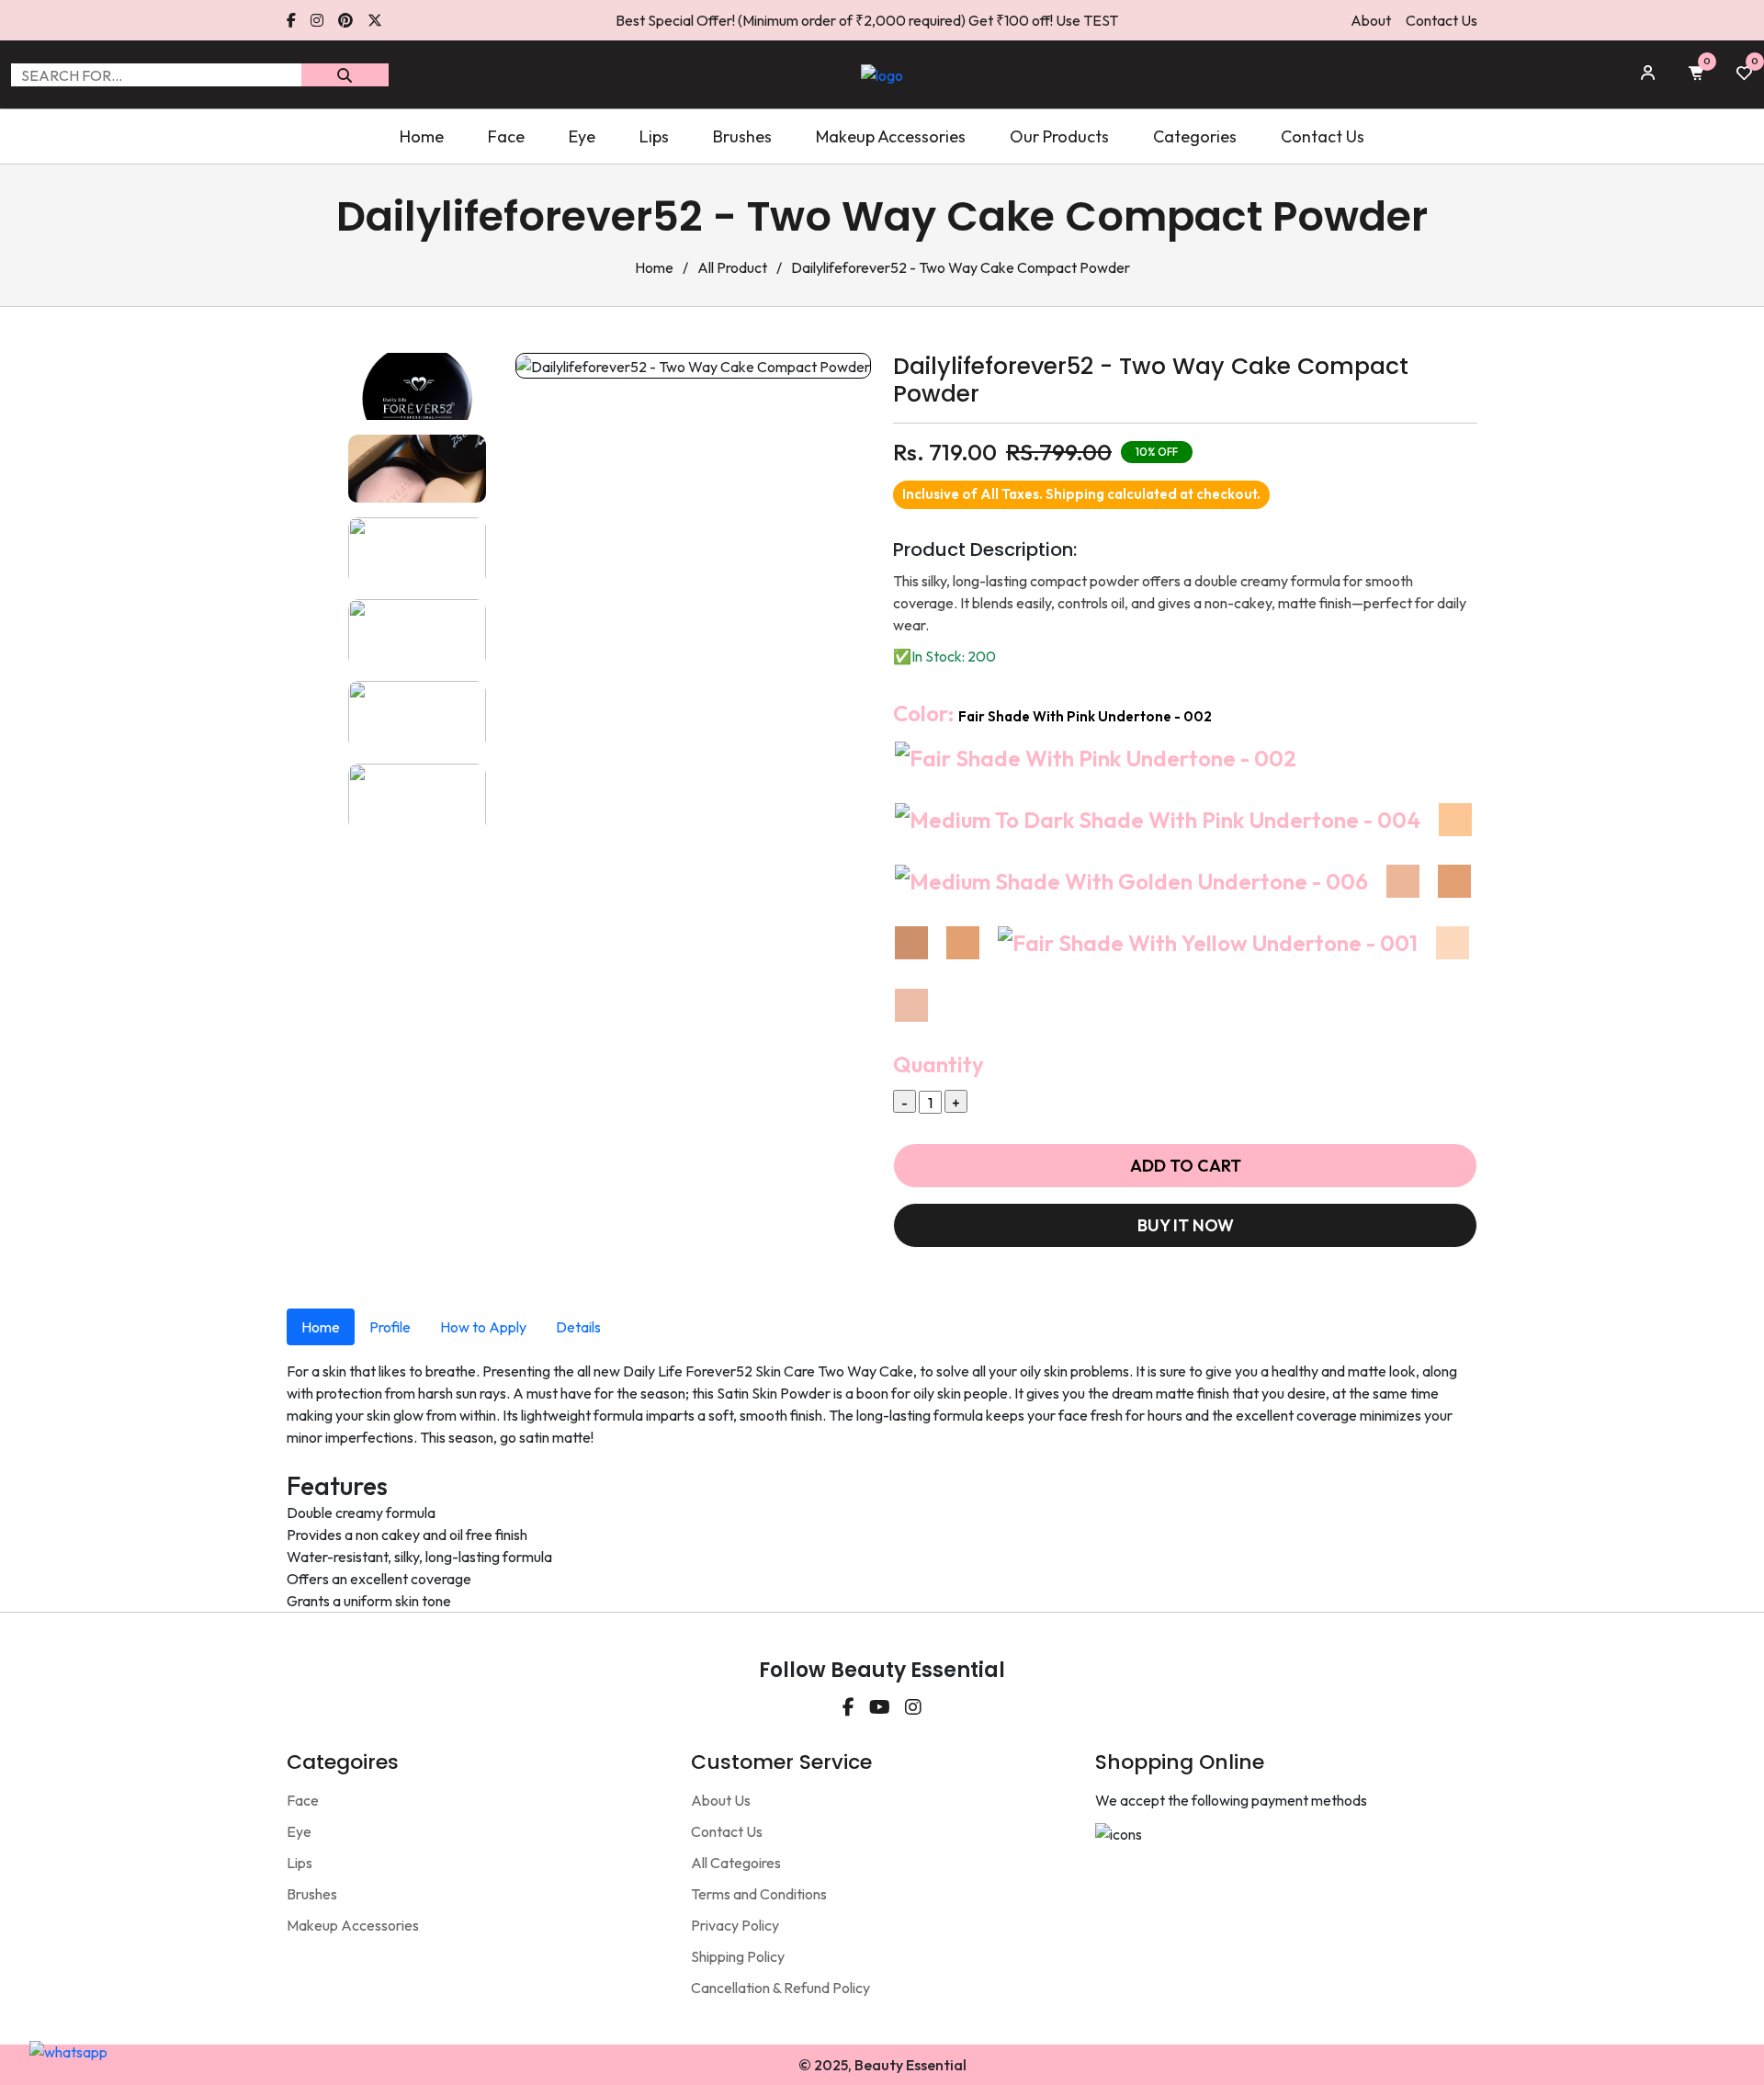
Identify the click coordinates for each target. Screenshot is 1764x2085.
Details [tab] (578, 1327)
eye (582, 136)
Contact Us (1442, 20)
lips (654, 136)
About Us (721, 1800)
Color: (1052, 713)
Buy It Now (1186, 1225)
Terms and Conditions (759, 1894)
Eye (299, 1831)
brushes (742, 136)
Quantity (939, 1064)
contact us (1323, 136)
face (506, 136)
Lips (300, 1863)
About (1371, 20)
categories (1195, 136)
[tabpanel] (882, 1486)
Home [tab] (321, 1327)
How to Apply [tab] (483, 1327)
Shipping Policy (738, 1956)
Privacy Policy (735, 1925)
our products (1059, 136)
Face (303, 1800)
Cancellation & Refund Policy (780, 1988)
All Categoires (736, 1863)
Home (422, 136)
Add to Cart (1186, 1166)
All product (732, 267)
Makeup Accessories (353, 1925)
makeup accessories (891, 136)
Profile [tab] (390, 1327)
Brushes (312, 1894)
